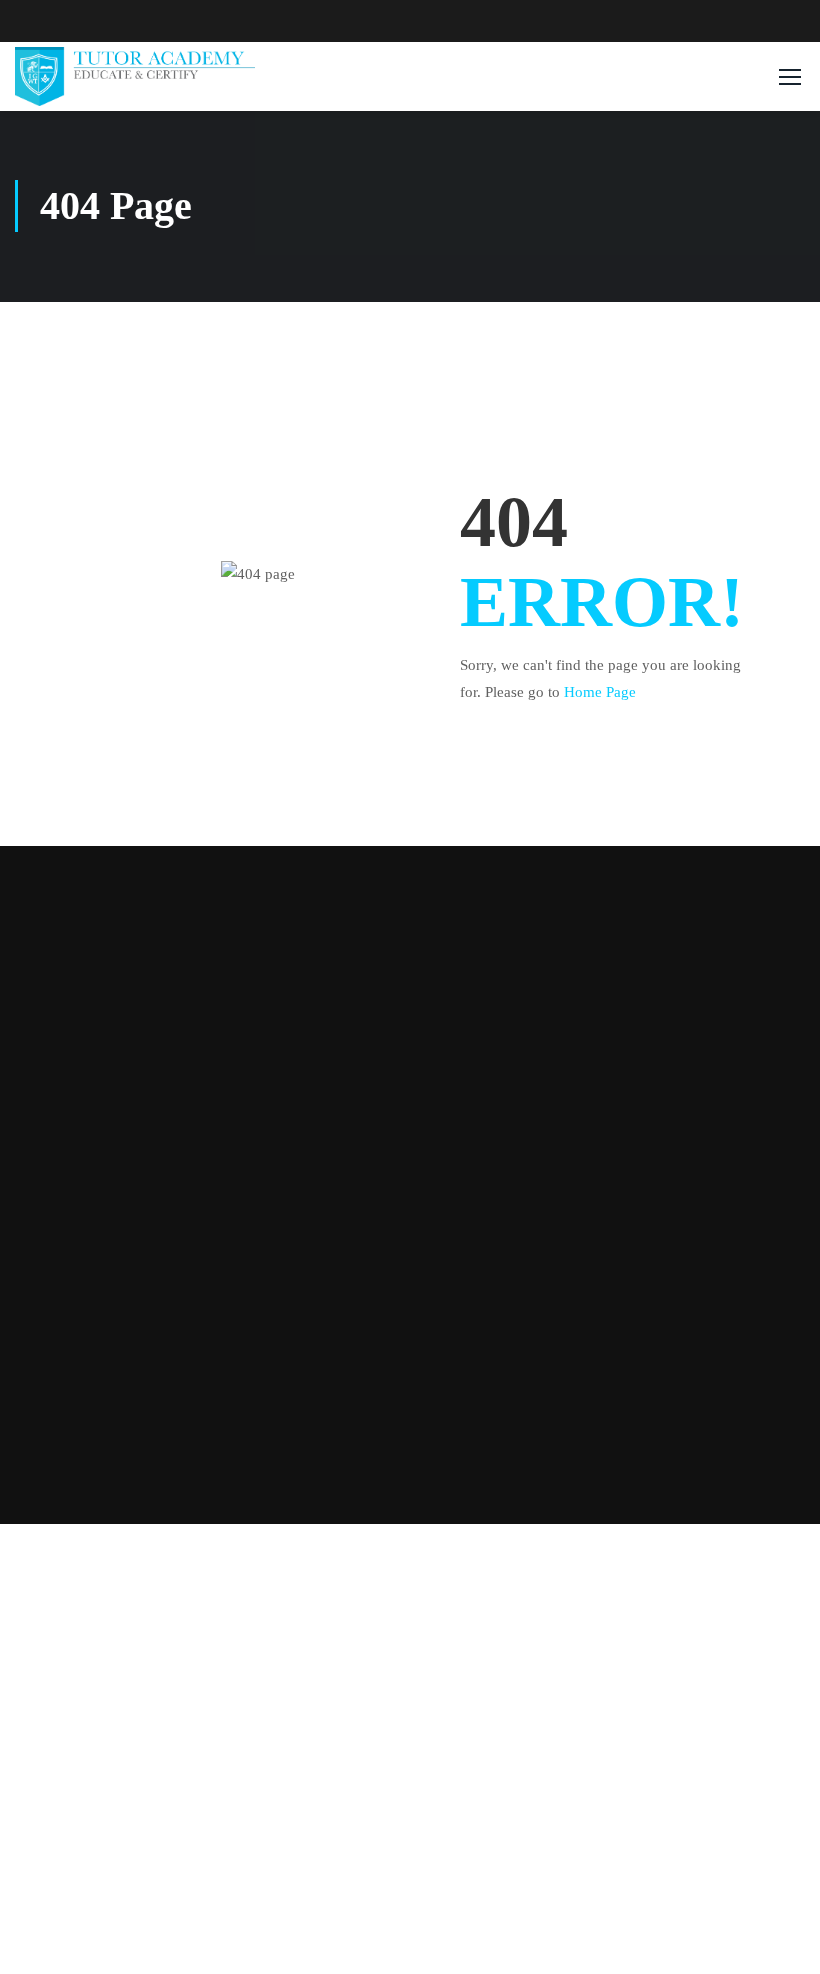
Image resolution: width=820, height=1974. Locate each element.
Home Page (600, 692)
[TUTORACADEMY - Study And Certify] (135, 76)
